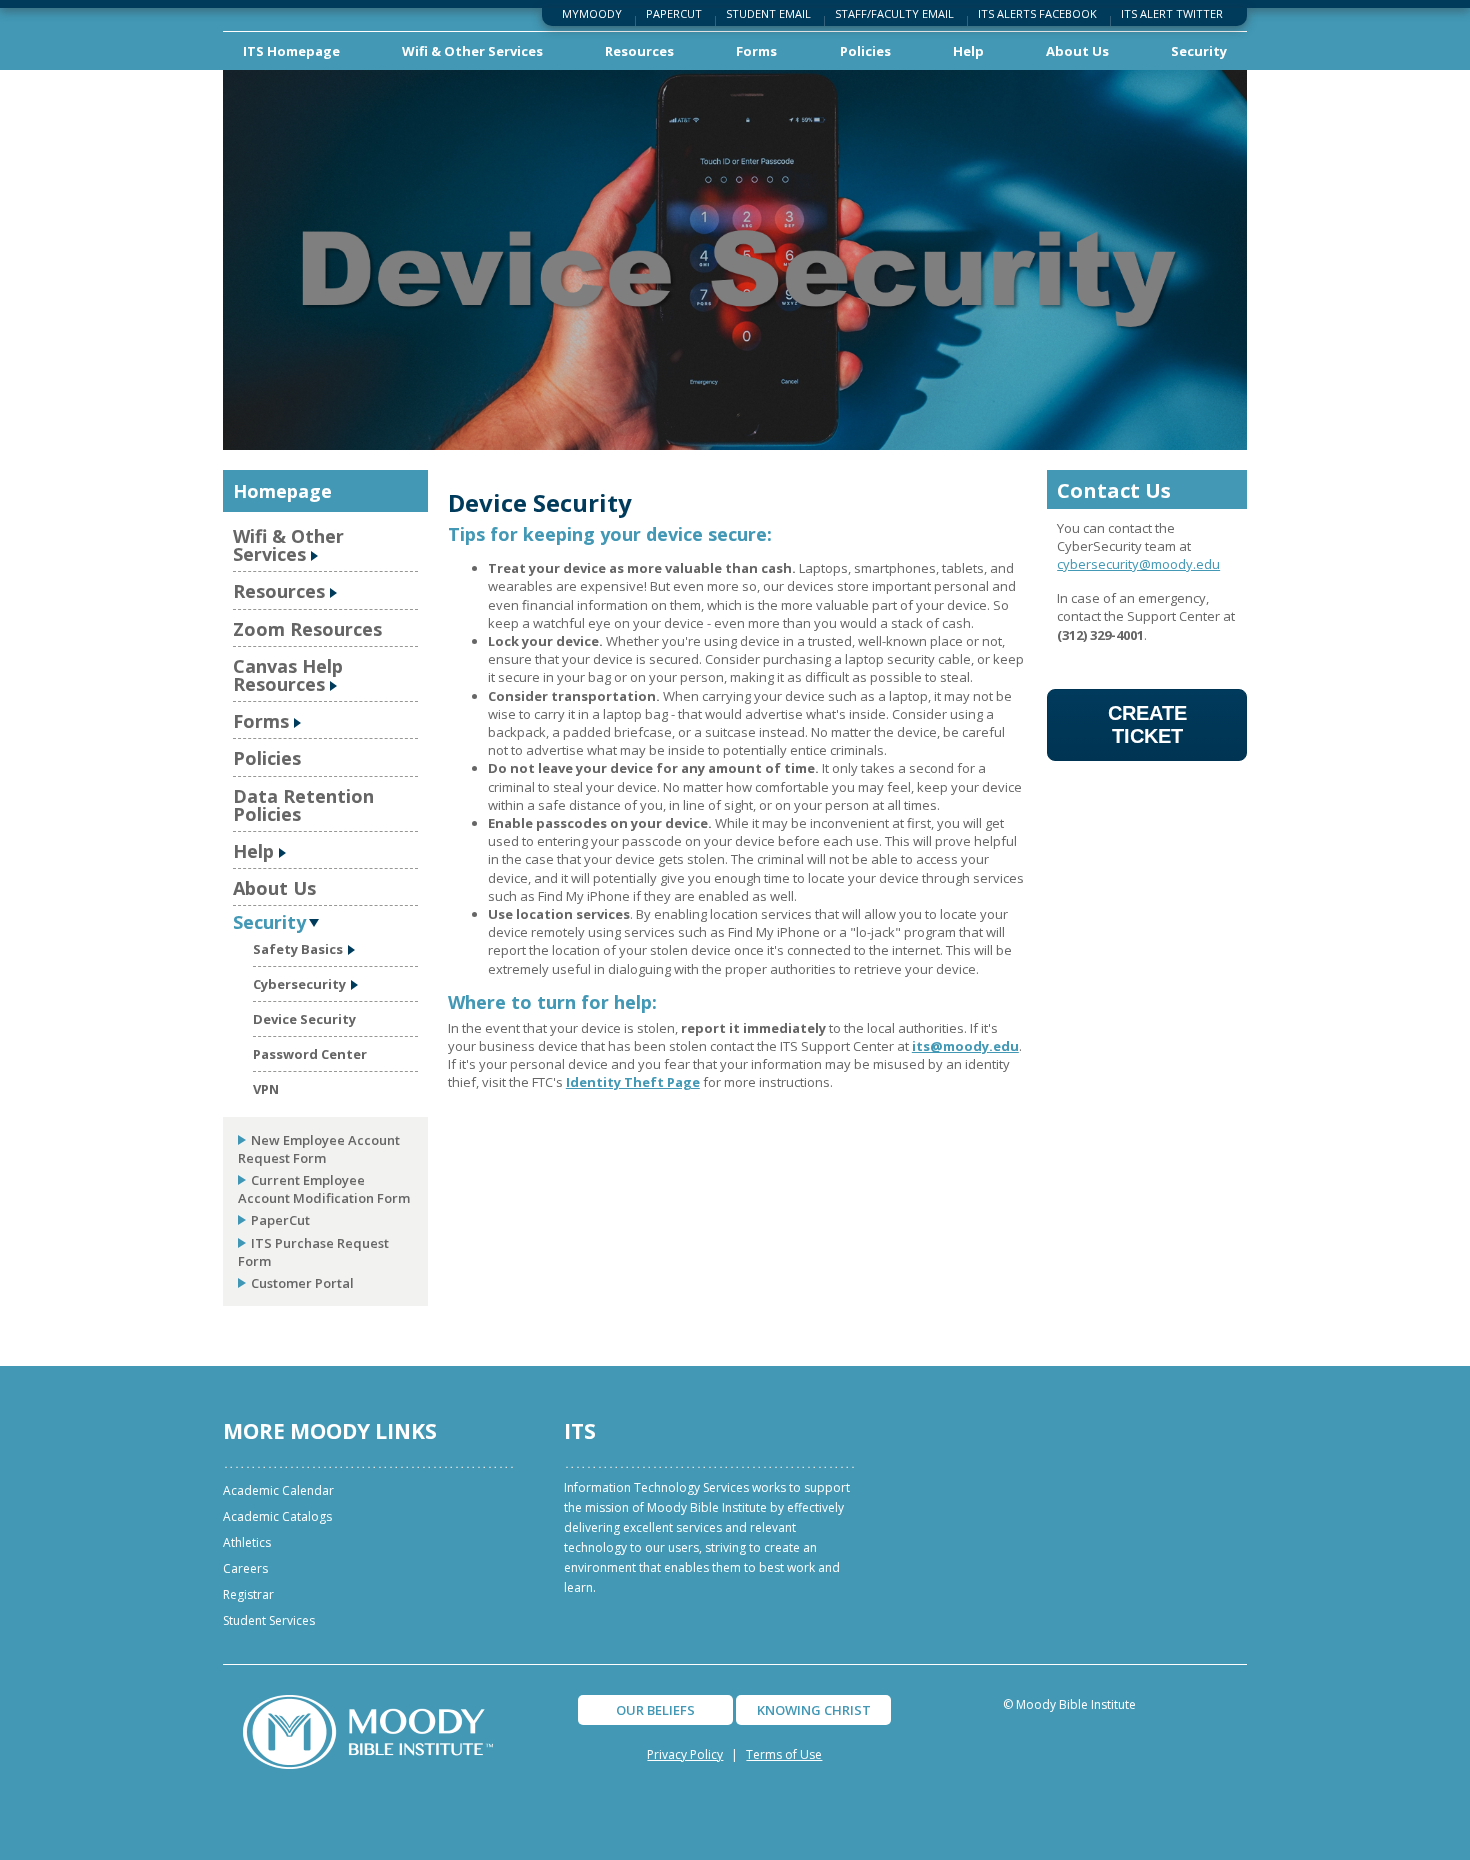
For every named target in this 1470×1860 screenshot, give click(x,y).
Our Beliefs (655, 1710)
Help (968, 51)
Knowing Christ (814, 1710)
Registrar (248, 1594)
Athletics (247, 1542)
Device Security (304, 1019)
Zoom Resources (307, 629)
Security (1199, 51)
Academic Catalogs (277, 1516)
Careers (245, 1568)
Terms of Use (784, 1754)
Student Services (269, 1620)
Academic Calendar (278, 1490)
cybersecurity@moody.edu (1138, 564)
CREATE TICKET (1147, 724)
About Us (1077, 51)
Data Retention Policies (303, 805)
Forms (756, 51)
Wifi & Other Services (472, 51)
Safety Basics (298, 949)
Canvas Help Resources (288, 675)
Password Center (310, 1054)
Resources (639, 51)
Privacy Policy (685, 1754)
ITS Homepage (291, 51)
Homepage (282, 491)
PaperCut (280, 1220)
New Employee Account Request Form (319, 1149)
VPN (266, 1089)
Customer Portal (302, 1283)
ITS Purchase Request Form (313, 1252)
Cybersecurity (299, 984)
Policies (865, 51)
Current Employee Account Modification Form (324, 1189)
